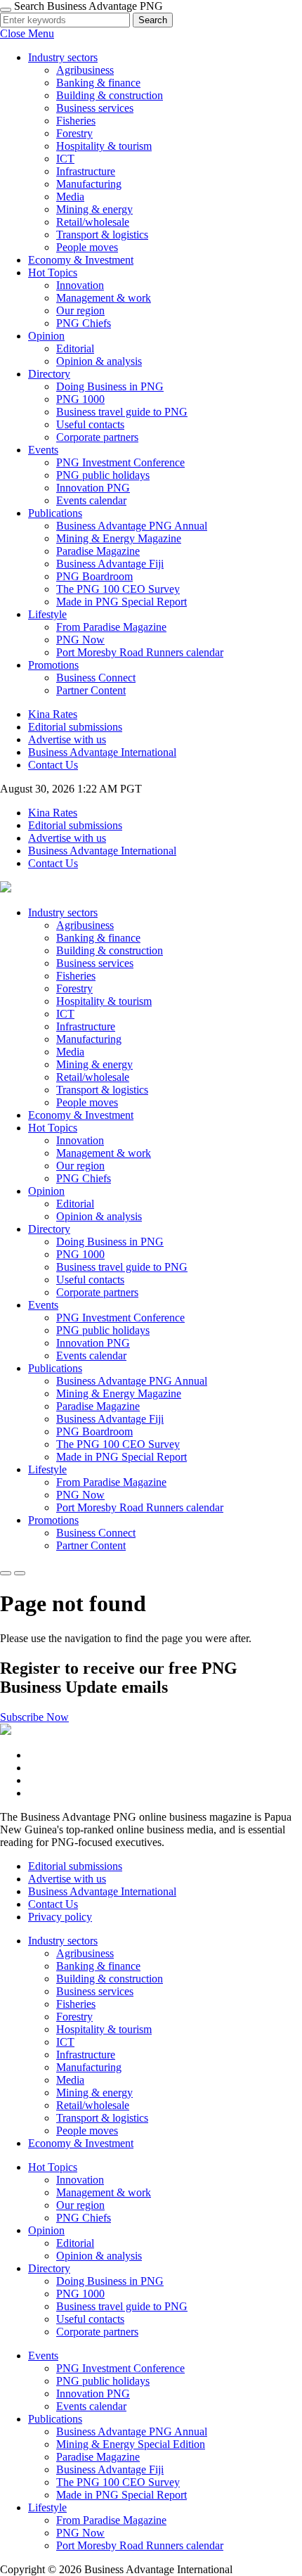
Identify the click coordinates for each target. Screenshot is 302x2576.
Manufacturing (89, 184)
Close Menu (27, 33)
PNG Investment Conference (120, 462)
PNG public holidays (103, 475)
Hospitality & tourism (104, 146)
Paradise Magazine (98, 551)
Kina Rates (53, 714)
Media (70, 197)
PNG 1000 (80, 399)
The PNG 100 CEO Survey (118, 589)
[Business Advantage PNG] (6, 889)
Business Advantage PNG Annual (132, 526)
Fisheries (76, 121)
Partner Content (91, 690)
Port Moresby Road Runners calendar (140, 652)
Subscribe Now (34, 1717)
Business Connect (96, 678)
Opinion (46, 336)
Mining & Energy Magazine (119, 538)
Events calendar (91, 500)
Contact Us (53, 765)
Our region (80, 310)
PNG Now (80, 640)
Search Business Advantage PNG (88, 6)
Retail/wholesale (93, 222)
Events (43, 450)
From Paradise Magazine (111, 627)
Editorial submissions (75, 727)
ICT (65, 159)
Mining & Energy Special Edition (131, 2444)
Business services (95, 108)
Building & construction (110, 95)
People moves (87, 247)
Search (153, 20)
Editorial (75, 348)
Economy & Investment (81, 260)
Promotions (53, 665)
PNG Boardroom (94, 576)
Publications (55, 513)
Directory (49, 374)
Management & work (104, 298)
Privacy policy (60, 1917)
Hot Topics (53, 273)
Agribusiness (85, 70)
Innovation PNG (93, 488)
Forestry (74, 133)
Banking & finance (98, 83)
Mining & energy (94, 209)
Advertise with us (67, 739)
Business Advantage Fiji (110, 564)
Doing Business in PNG (110, 386)
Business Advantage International (102, 752)
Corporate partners (97, 437)
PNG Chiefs (84, 323)
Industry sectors (63, 57)
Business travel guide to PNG (122, 412)
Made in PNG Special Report (122, 602)
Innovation (80, 285)
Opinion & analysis (99, 361)
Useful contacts (90, 424)
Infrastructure (86, 171)
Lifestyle (47, 614)
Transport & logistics (102, 235)
